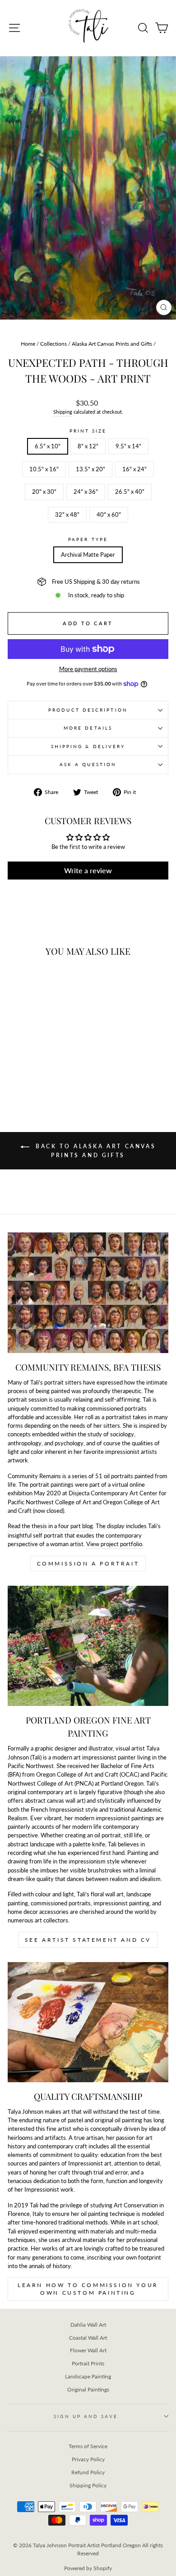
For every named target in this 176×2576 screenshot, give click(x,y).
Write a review (88, 870)
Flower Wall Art (88, 2350)
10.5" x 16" (44, 469)
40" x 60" (109, 514)
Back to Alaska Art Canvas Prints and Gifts (95, 1151)
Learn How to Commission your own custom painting (88, 2289)
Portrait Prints (88, 2363)
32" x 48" (67, 514)
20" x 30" (44, 492)
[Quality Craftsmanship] (88, 2022)
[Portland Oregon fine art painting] (88, 1646)
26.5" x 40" (130, 492)
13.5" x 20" (90, 469)
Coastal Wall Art (88, 2338)
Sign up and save (86, 2416)
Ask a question (88, 764)
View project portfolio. (115, 1544)
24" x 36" (86, 492)
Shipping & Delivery (88, 746)
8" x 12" (88, 446)
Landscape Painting (88, 2376)
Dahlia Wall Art (88, 2325)
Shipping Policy (88, 2485)
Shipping (63, 412)
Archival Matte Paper (88, 555)
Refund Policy (88, 2472)
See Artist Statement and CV (88, 1940)
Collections (53, 344)
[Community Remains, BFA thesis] (88, 1293)
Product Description (88, 710)
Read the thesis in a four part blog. (51, 1526)
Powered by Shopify (88, 2568)
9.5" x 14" (128, 446)
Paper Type (88, 539)
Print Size (88, 431)
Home (28, 344)
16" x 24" (134, 469)
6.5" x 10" (48, 446)
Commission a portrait (88, 1563)
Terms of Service (88, 2446)
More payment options (88, 669)
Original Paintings (88, 2389)
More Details (88, 728)
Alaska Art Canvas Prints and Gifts (112, 344)
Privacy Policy (88, 2459)
